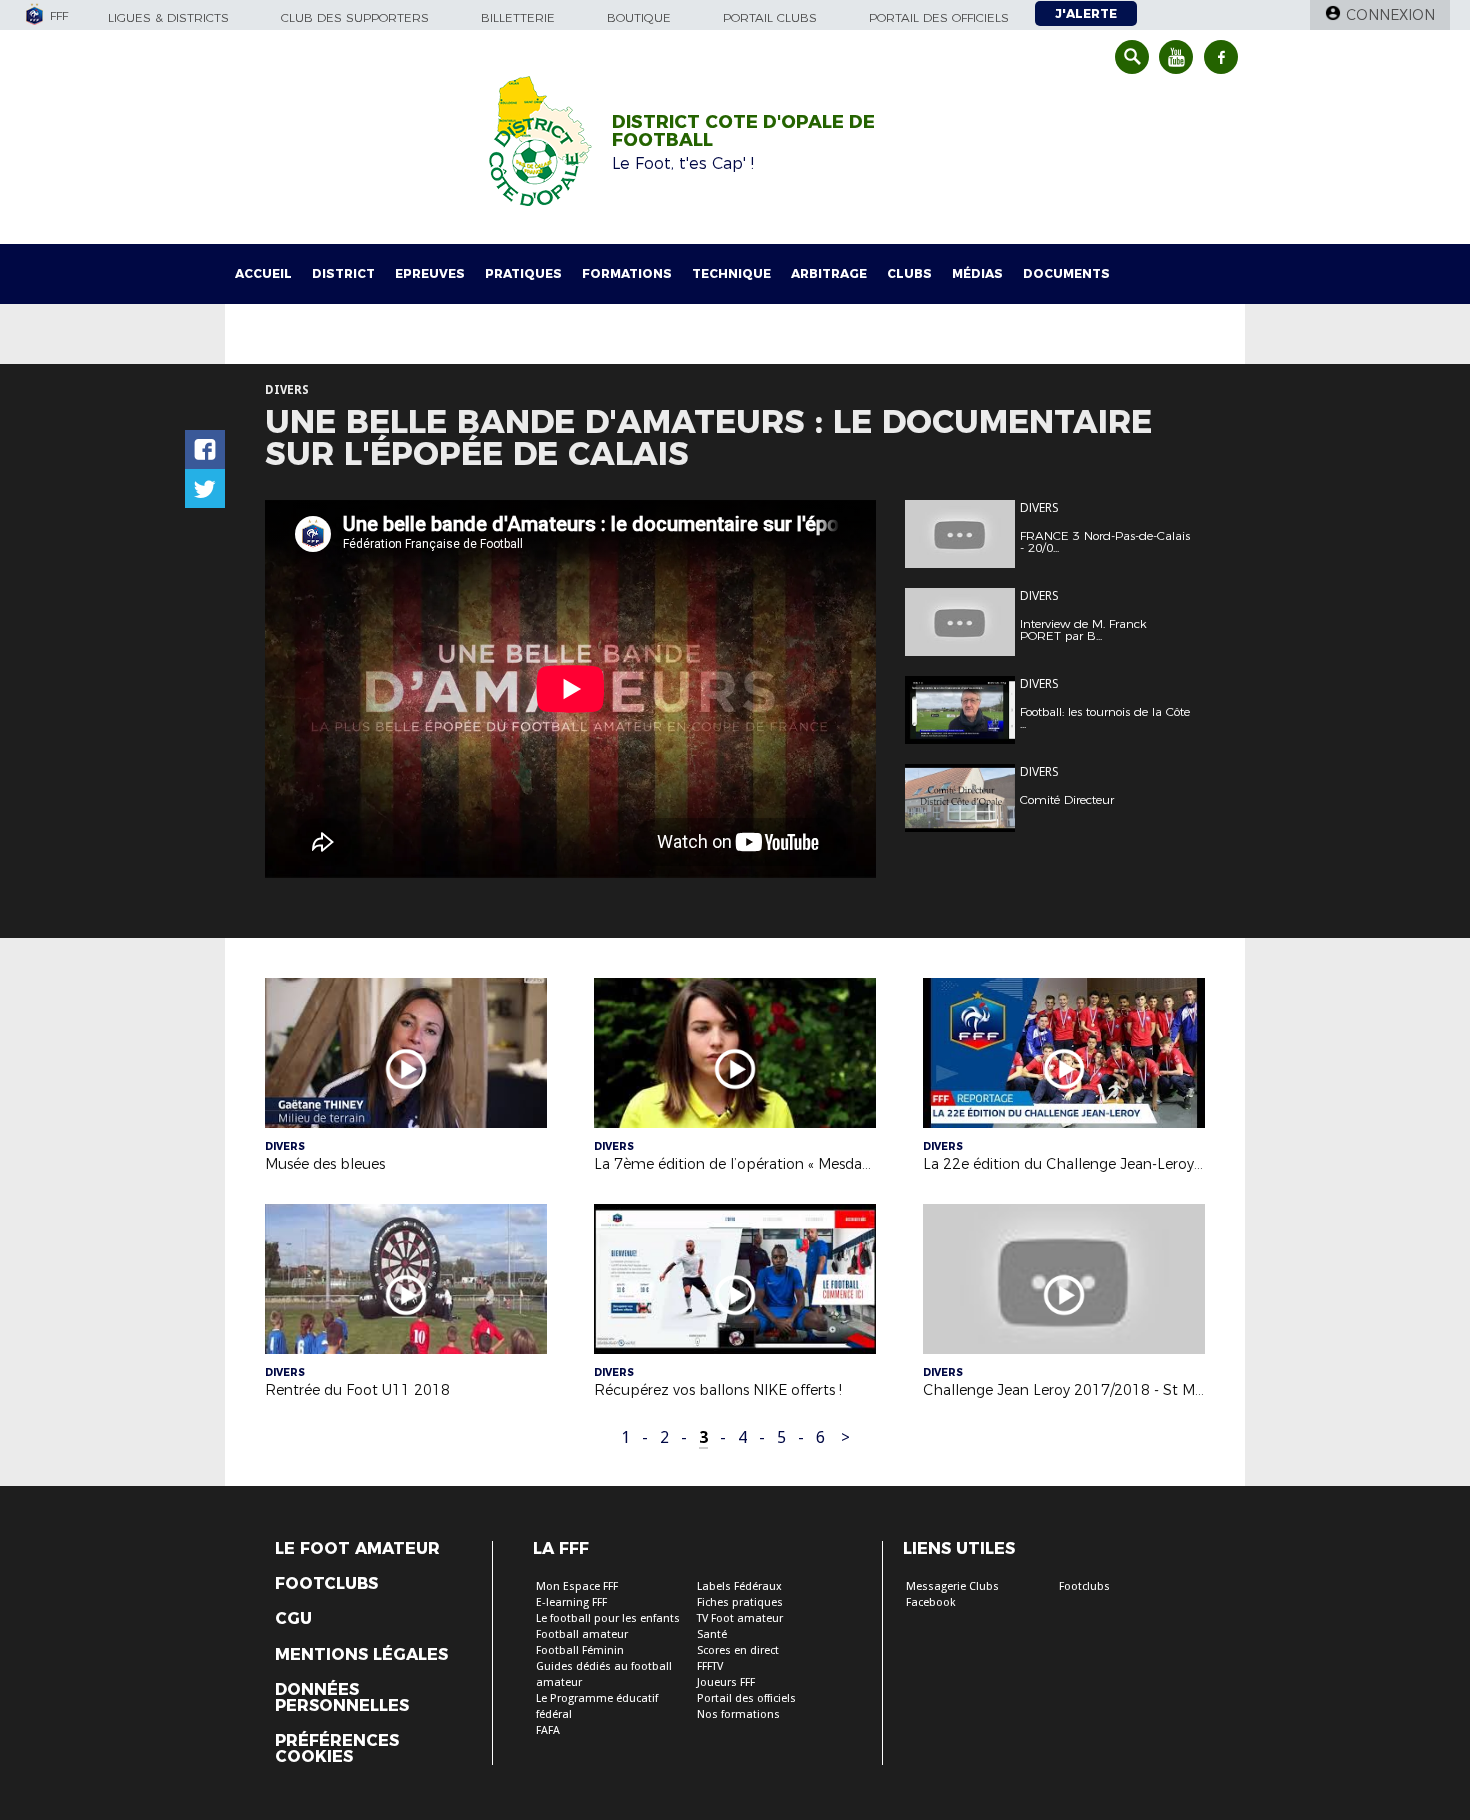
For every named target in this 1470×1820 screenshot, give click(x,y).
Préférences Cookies (337, 1749)
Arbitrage (829, 273)
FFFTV (710, 1666)
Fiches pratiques (740, 1602)
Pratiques (523, 273)
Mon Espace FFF (577, 1586)
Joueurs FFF (726, 1682)
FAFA (548, 1730)
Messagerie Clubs (952, 1586)
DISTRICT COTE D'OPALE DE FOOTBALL (743, 131)
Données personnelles (342, 1698)
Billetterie (518, 17)
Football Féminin (580, 1650)
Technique (731, 273)
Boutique (639, 17)
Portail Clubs (770, 17)
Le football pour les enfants (608, 1618)
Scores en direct (738, 1650)
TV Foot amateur (740, 1618)
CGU (293, 1619)
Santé (712, 1634)
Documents (1066, 273)
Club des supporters (355, 17)
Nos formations (738, 1714)
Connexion (1390, 15)
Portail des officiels (939, 17)
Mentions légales (361, 1655)
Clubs (909, 273)
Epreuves (430, 273)
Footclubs (326, 1584)
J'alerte (1086, 13)
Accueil (263, 273)
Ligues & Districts (168, 17)
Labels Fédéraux (739, 1586)
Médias (977, 273)
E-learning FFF (571, 1602)
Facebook (931, 1602)
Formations (627, 273)
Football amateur (582, 1634)
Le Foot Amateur (357, 1549)
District (343, 273)
